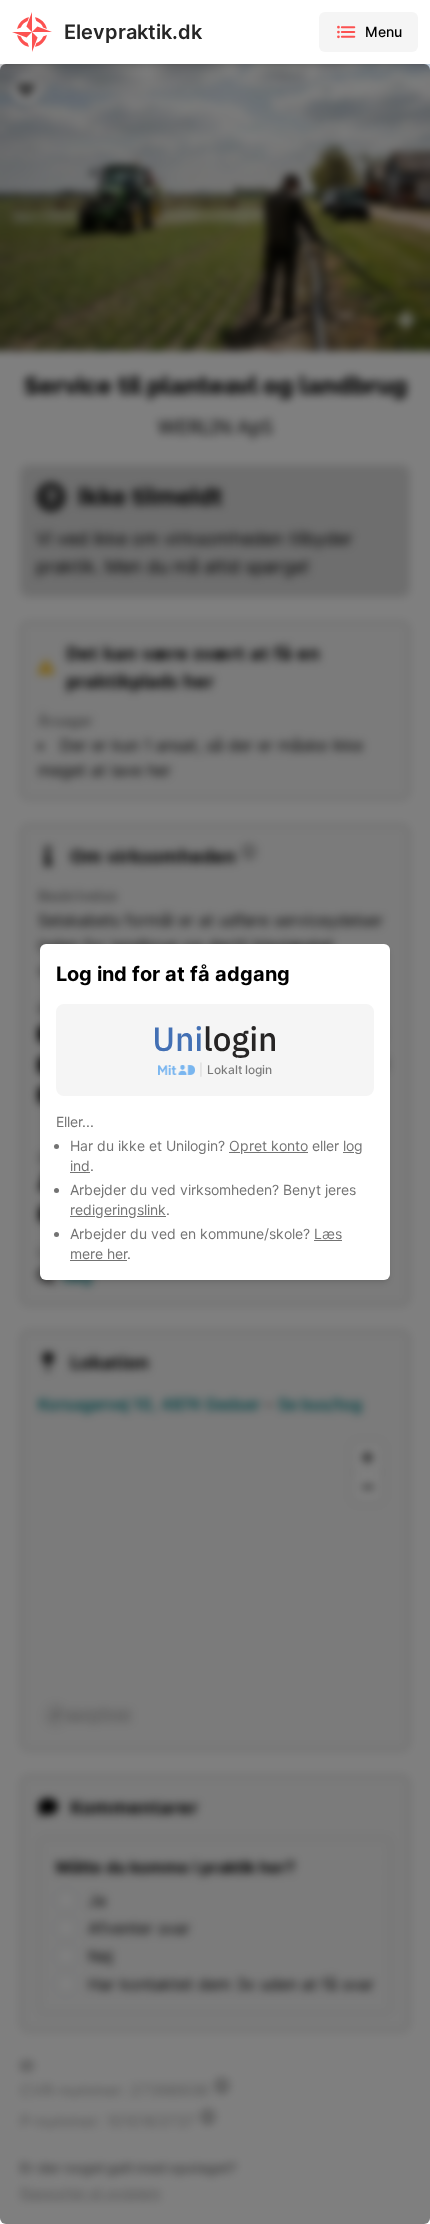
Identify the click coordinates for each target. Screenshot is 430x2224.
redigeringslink (118, 1209)
